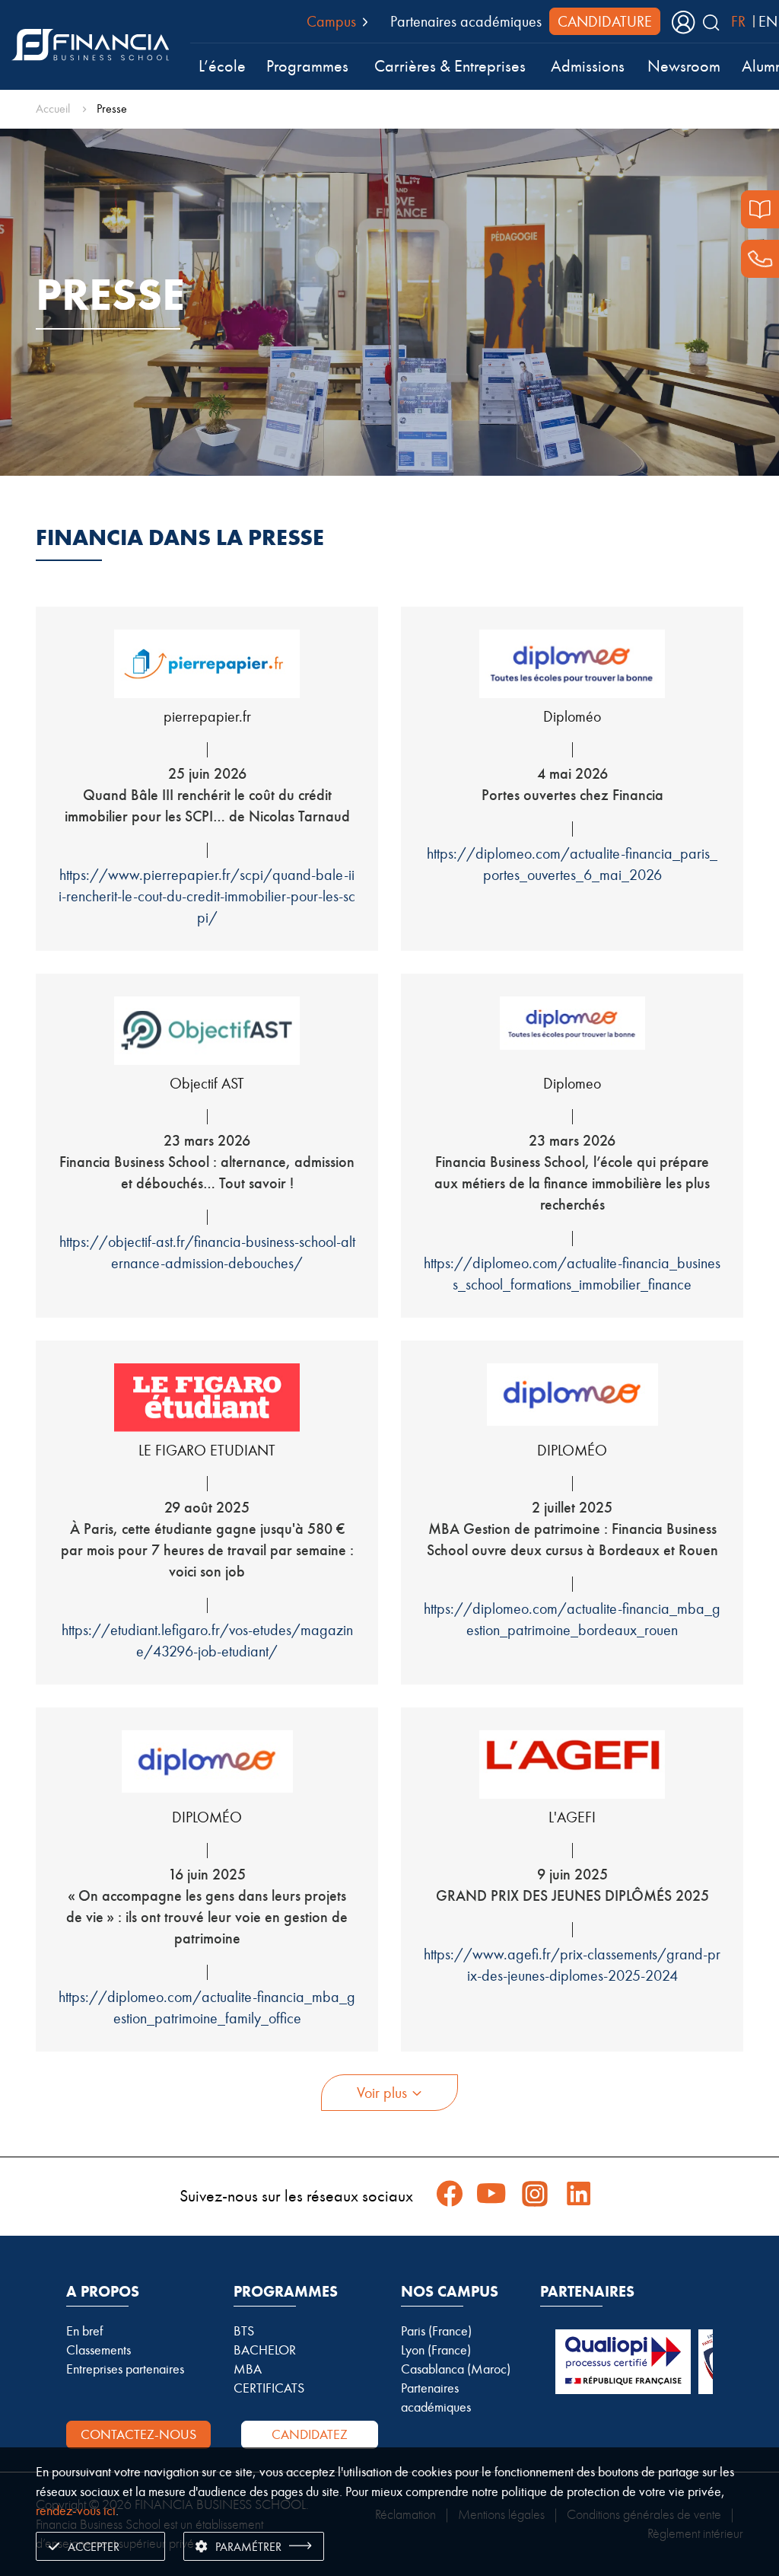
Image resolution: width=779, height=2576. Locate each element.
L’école (222, 66)
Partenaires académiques (466, 21)
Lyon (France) (436, 2350)
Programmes (307, 66)
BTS (244, 2331)
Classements (99, 2350)
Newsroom (684, 66)
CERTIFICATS (269, 2388)
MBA (248, 2369)
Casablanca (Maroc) (456, 2369)
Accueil (53, 108)
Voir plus (382, 2093)
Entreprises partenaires (125, 2369)
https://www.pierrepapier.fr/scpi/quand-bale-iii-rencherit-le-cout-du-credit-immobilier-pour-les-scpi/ (207, 896)
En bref (84, 2331)
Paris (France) (436, 2331)
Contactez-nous (138, 2434)
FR (738, 21)
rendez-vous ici (76, 2511)
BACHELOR (265, 2350)
